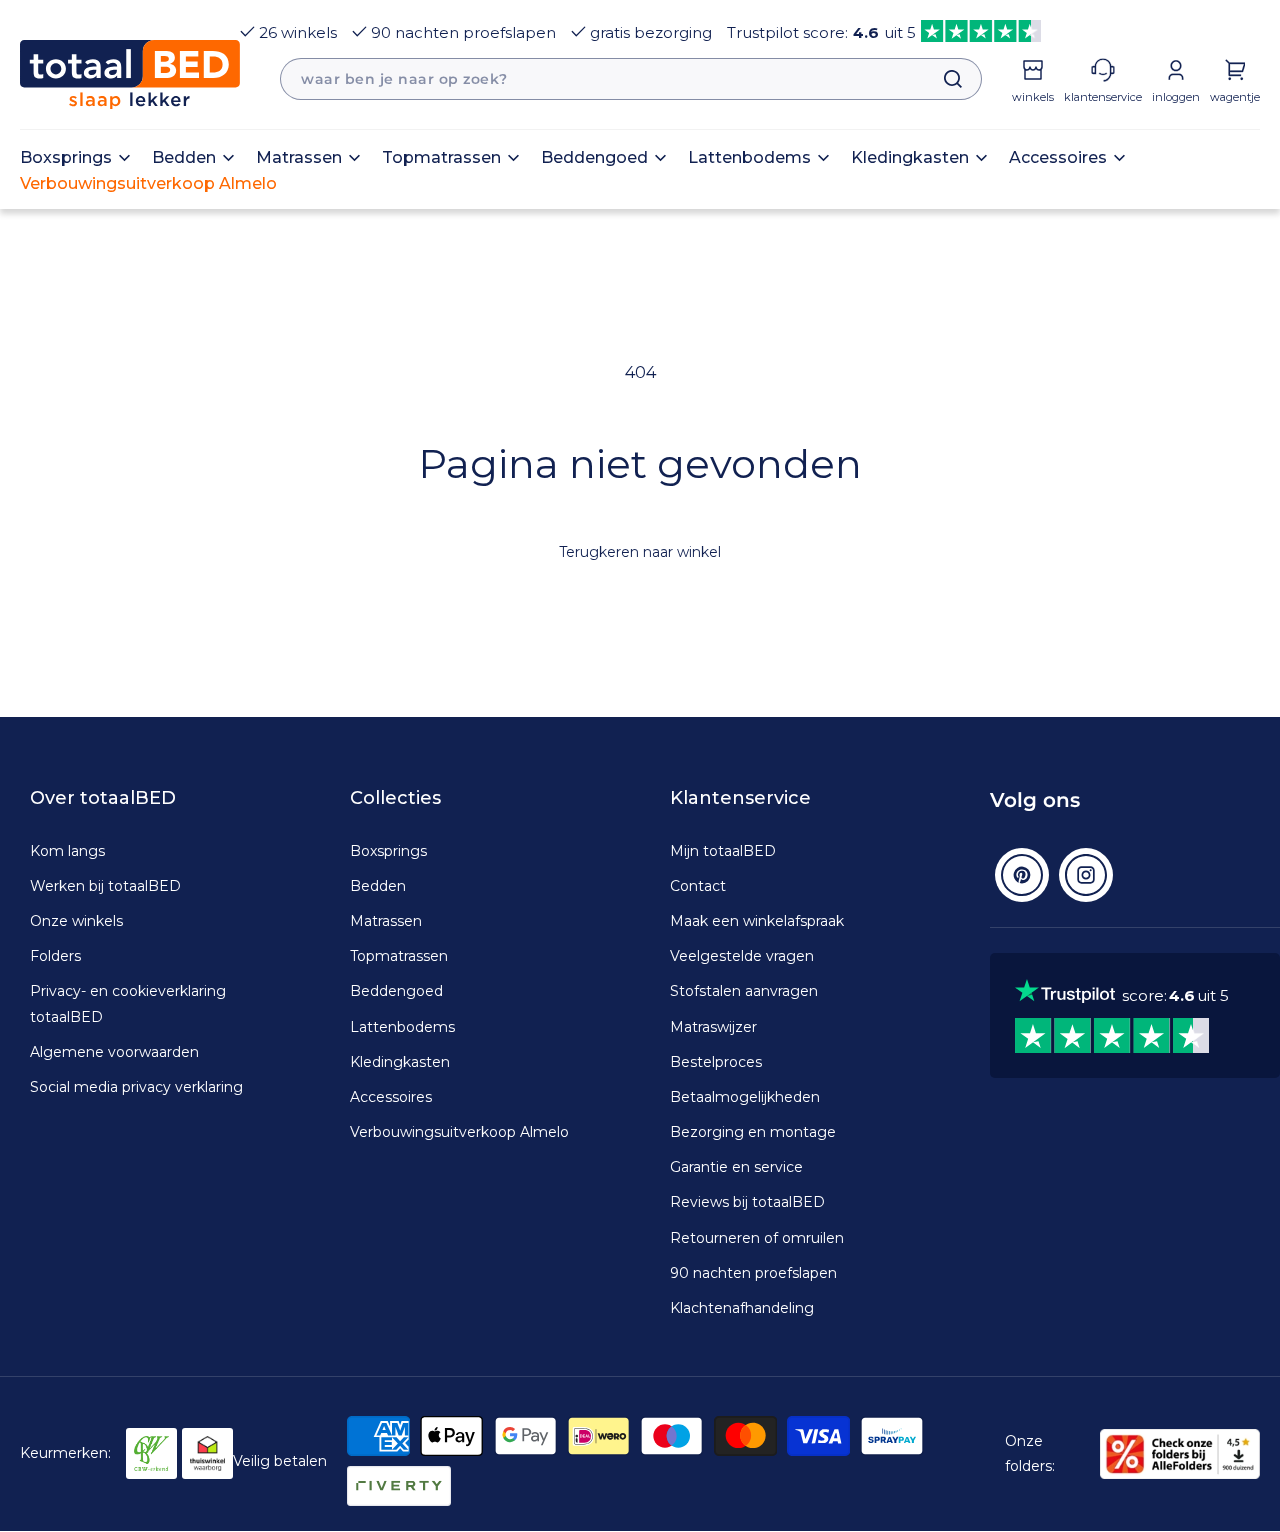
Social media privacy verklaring (136, 1087)
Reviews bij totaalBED (747, 1202)
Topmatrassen (399, 956)
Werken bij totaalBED (105, 886)
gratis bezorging (651, 32)
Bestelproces (716, 1062)
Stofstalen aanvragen (744, 991)
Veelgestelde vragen (742, 956)
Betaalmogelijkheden (745, 1097)
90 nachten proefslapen (463, 32)
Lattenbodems (402, 1027)
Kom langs (67, 851)
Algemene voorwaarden (114, 1052)
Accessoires (391, 1097)
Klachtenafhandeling (742, 1308)
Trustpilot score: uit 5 (821, 32)
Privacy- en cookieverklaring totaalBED (128, 1003)
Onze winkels (76, 921)
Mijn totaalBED (723, 851)
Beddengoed (396, 991)
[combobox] (631, 79)
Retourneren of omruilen (757, 1238)
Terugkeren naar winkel (640, 552)
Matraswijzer (713, 1027)
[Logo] (130, 74)
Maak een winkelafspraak (757, 921)
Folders (55, 956)
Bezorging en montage (753, 1132)
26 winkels (298, 32)
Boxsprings (388, 851)
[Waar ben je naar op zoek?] (943, 79)
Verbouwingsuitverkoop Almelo (459, 1132)
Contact (698, 886)
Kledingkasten (400, 1062)
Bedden (378, 886)
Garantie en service (736, 1167)
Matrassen (386, 921)
